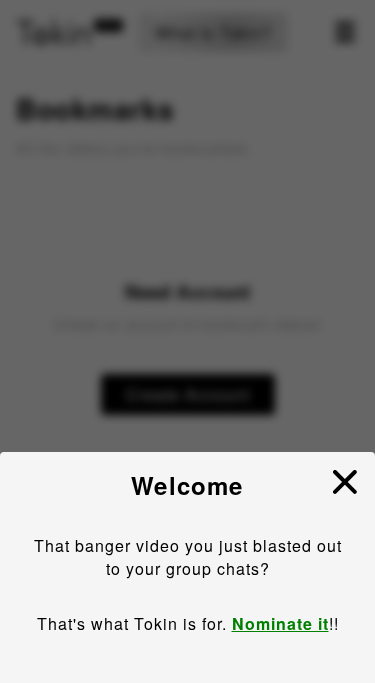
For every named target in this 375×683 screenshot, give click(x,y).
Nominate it (280, 623)
